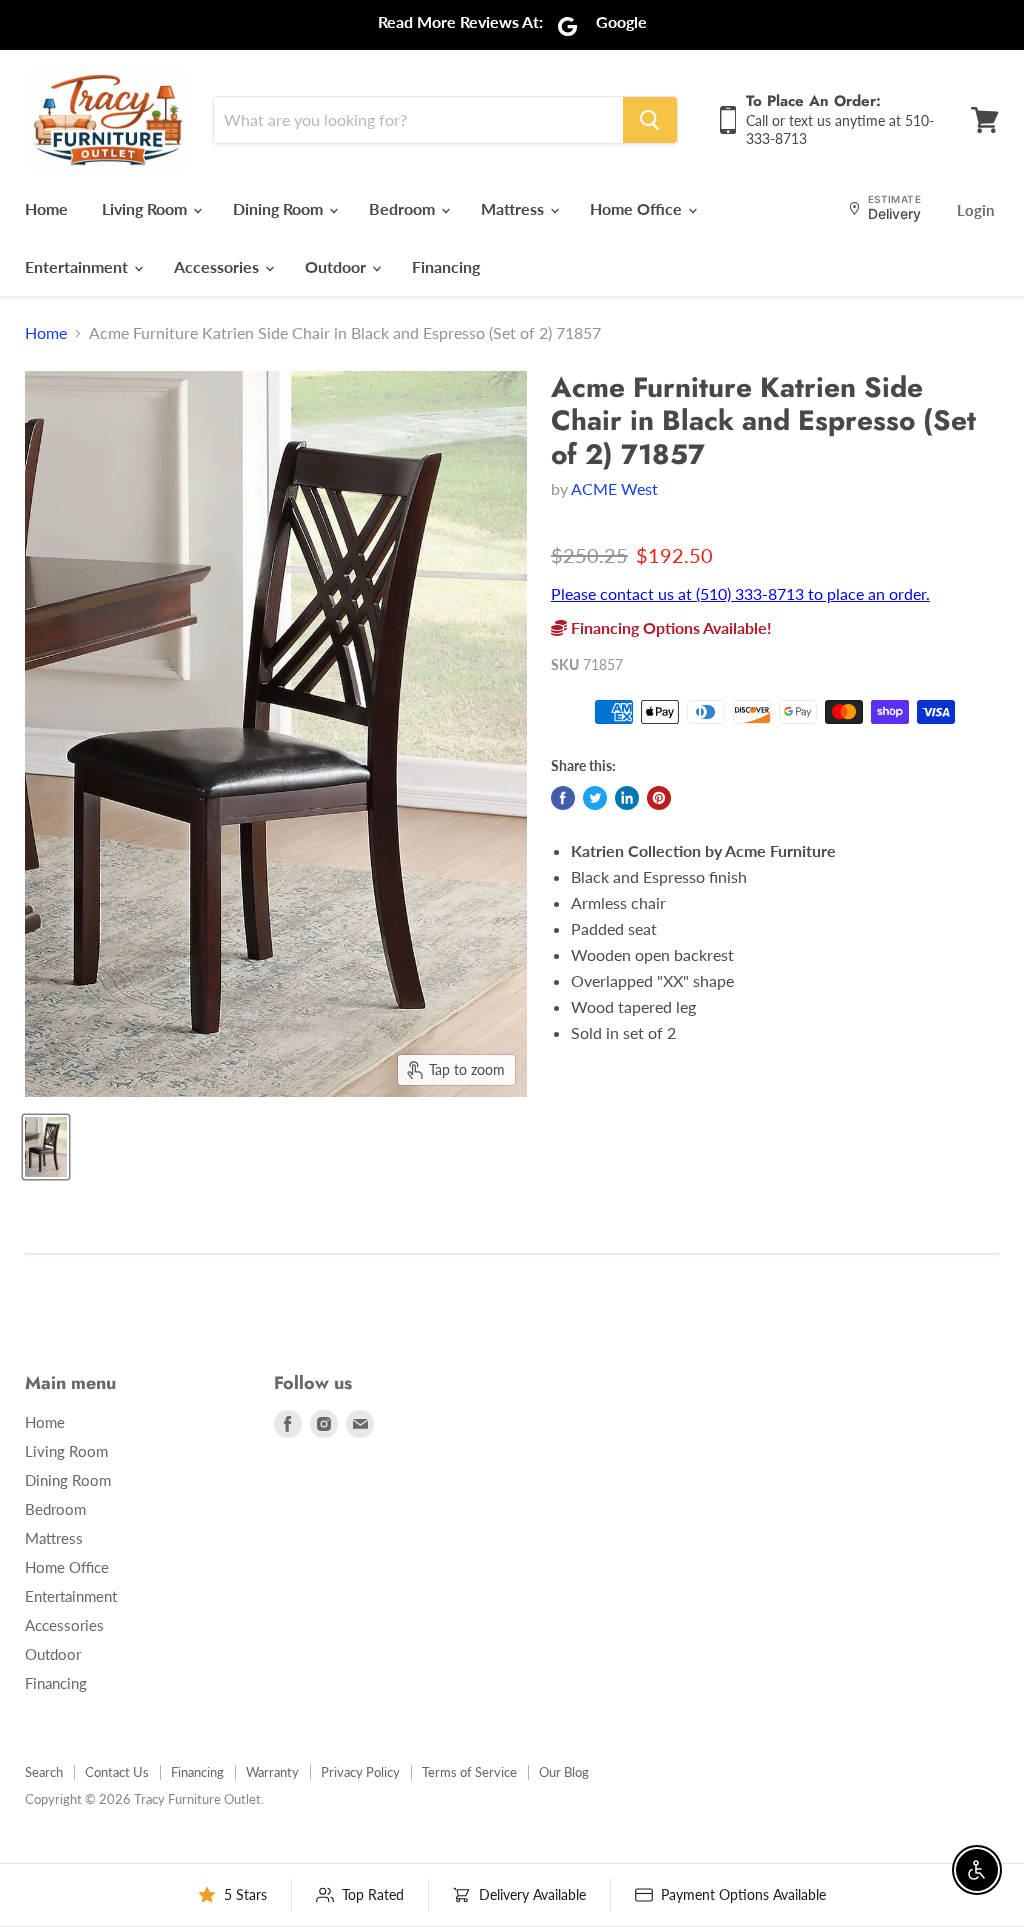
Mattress (514, 208)
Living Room (146, 208)
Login (975, 210)
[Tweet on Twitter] (595, 798)
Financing (446, 266)
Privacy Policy (360, 1772)
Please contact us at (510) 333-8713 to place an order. (740, 593)
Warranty (272, 1772)
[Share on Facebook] (563, 798)
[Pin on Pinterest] (659, 798)
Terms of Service (469, 1772)
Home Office (638, 208)
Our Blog (564, 1772)
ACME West (614, 488)
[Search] (650, 120)
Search (44, 1772)
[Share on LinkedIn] (627, 798)
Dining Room (280, 208)
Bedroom (404, 208)
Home (46, 208)
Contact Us (117, 1772)
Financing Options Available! (669, 627)
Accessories (218, 266)
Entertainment (78, 266)
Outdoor (337, 266)
